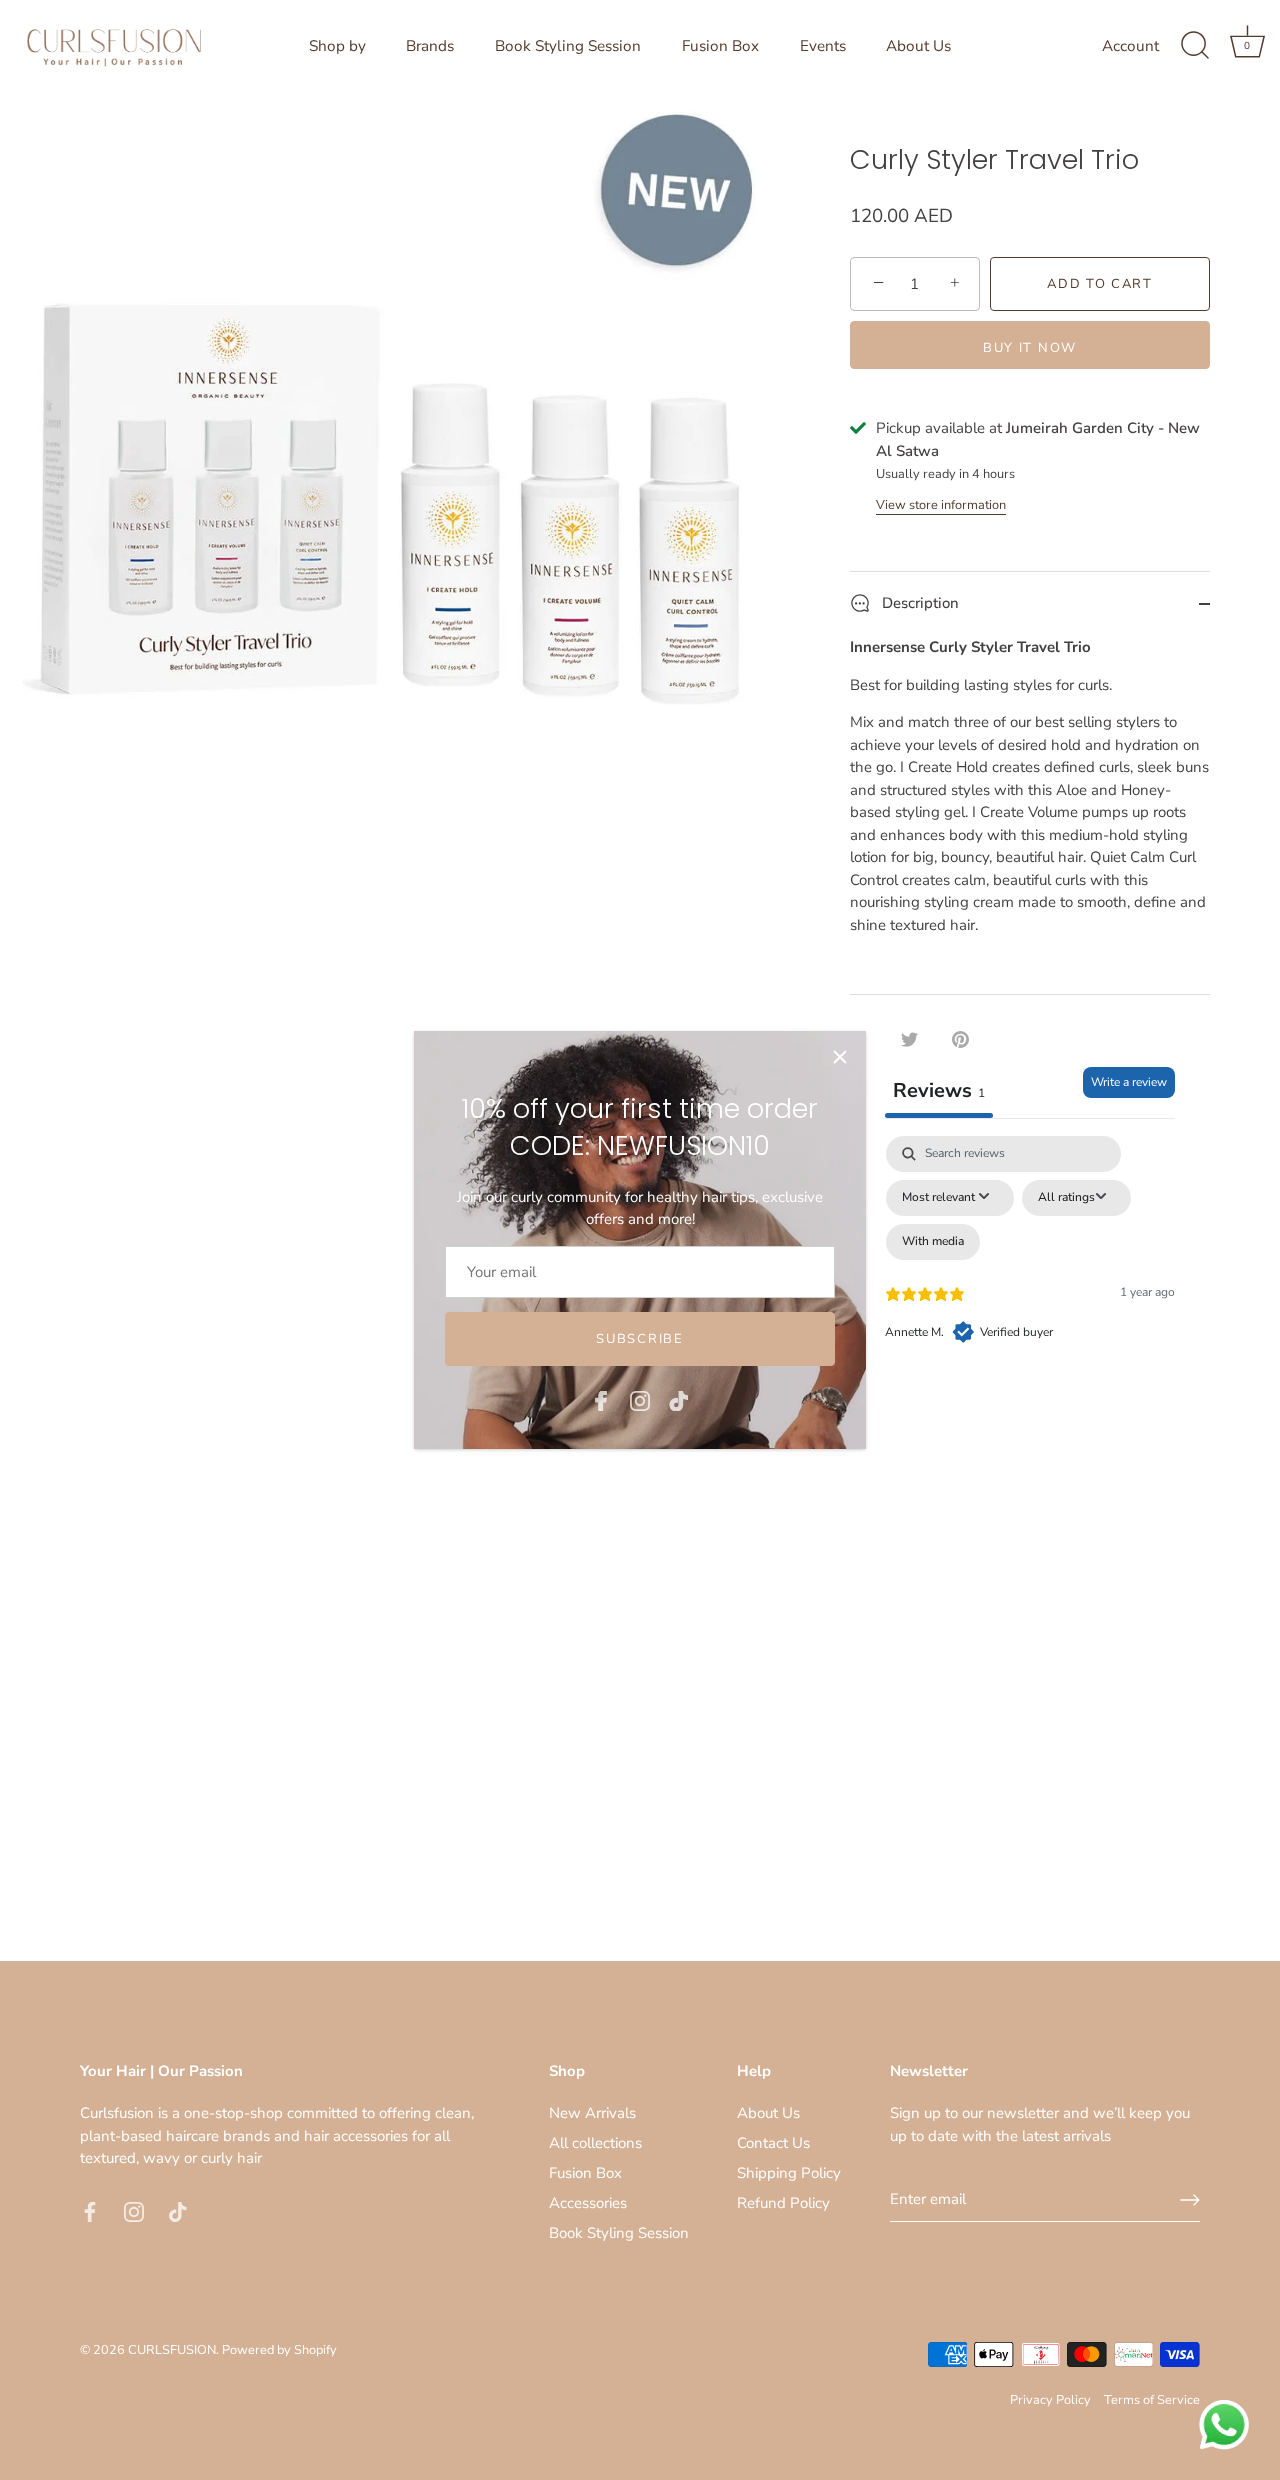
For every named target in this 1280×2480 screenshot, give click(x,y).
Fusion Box (720, 46)
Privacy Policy (1050, 2400)
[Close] (840, 1057)
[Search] (1195, 46)
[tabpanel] (1030, 1308)
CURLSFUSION (172, 2350)
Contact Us (773, 2143)
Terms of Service (1152, 2400)
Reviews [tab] (939, 1090)
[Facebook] (601, 1399)
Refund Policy (783, 2203)
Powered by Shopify (279, 2350)
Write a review (1129, 1082)
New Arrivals (592, 2113)
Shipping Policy (789, 2173)
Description (918, 603)
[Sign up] (1190, 2200)
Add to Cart (1100, 284)
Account (1130, 46)
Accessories (588, 2203)
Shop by (337, 46)
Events (823, 46)
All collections (595, 2143)
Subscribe (639, 1339)
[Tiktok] (679, 1399)
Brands (430, 46)
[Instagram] (640, 1399)
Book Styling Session (568, 46)
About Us (918, 46)
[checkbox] (933, 1242)
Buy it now (1030, 348)
